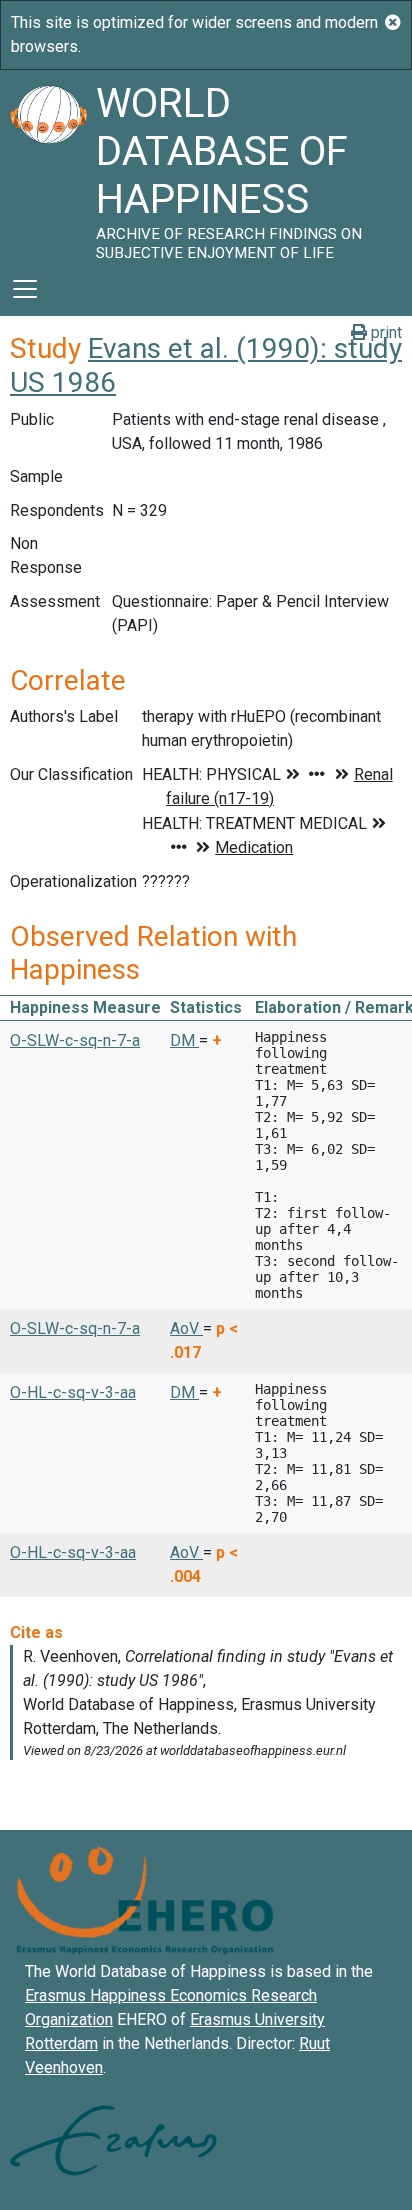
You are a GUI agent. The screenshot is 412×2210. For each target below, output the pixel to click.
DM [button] (184, 1040)
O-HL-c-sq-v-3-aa (73, 1392)
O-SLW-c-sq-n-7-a (75, 1040)
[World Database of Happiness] (48, 166)
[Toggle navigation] (25, 289)
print (384, 332)
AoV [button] (186, 1328)
